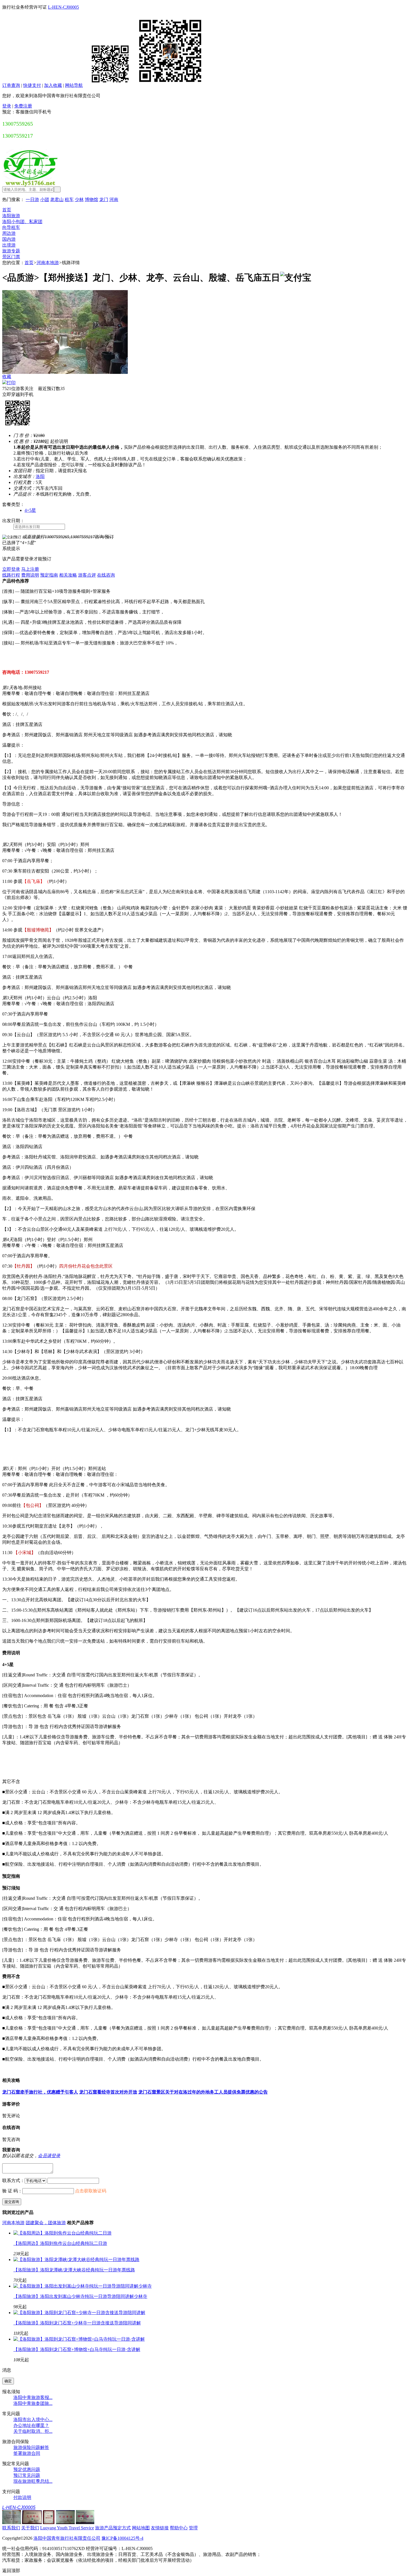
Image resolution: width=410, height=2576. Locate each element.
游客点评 (87, 575)
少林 (79, 199)
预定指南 (49, 575)
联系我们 (11, 2528)
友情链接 (160, 2528)
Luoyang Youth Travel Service (67, 2528)
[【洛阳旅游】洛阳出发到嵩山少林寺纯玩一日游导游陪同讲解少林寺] (83, 2286)
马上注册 (30, 569)
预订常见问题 (27, 2475)
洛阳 (40, 476)
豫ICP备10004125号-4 (122, 2538)
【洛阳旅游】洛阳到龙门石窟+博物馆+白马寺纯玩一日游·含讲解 (77, 2349)
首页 (29, 263)
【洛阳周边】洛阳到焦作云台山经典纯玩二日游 (60, 2243)
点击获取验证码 (91, 2191)
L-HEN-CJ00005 (63, 7)
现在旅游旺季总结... (33, 2481)
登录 (7, 106)
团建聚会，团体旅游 (46, 2223)
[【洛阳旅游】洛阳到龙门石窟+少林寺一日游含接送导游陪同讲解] (79, 2313)
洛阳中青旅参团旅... (33, 2403)
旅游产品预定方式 (113, 2528)
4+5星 (30, 510)
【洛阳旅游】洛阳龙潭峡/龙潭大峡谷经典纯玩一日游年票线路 (74, 2270)
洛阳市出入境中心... (33, 2420)
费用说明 (30, 575)
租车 (69, 199)
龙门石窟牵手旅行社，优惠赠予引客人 (40, 2092)
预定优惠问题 (27, 2469)
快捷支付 (32, 85)
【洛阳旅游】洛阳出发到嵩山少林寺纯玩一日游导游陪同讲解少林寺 (80, 2296)
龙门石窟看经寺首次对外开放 (108, 2092)
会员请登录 (49, 2156)
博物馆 (91, 199)
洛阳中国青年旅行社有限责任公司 (67, 2538)
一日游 (32, 199)
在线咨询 (106, 575)
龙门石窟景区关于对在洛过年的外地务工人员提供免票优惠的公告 (203, 2092)
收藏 (7, 377)
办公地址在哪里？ (31, 2425)
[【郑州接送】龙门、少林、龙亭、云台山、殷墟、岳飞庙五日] (65, 372)
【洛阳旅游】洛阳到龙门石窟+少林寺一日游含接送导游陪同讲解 (77, 2323)
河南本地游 (48, 263)
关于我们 (30, 2528)
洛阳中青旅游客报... (33, 2397)
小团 (45, 199)
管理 (193, 2528)
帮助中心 (179, 2528)
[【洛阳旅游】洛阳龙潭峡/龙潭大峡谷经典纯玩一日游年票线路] (76, 2260)
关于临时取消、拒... (33, 2431)
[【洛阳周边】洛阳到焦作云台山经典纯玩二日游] (62, 2233)
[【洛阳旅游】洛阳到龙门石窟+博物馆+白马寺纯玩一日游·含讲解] (79, 2339)
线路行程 (11, 575)
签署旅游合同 (27, 2453)
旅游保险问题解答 (31, 2447)
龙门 (104, 199)
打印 (11, 383)
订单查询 (11, 85)
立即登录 (11, 569)
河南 (114, 199)
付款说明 (22, 2497)
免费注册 (23, 106)
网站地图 (141, 2528)
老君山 (57, 199)
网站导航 (74, 85)
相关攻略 (68, 575)
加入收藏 (53, 85)
